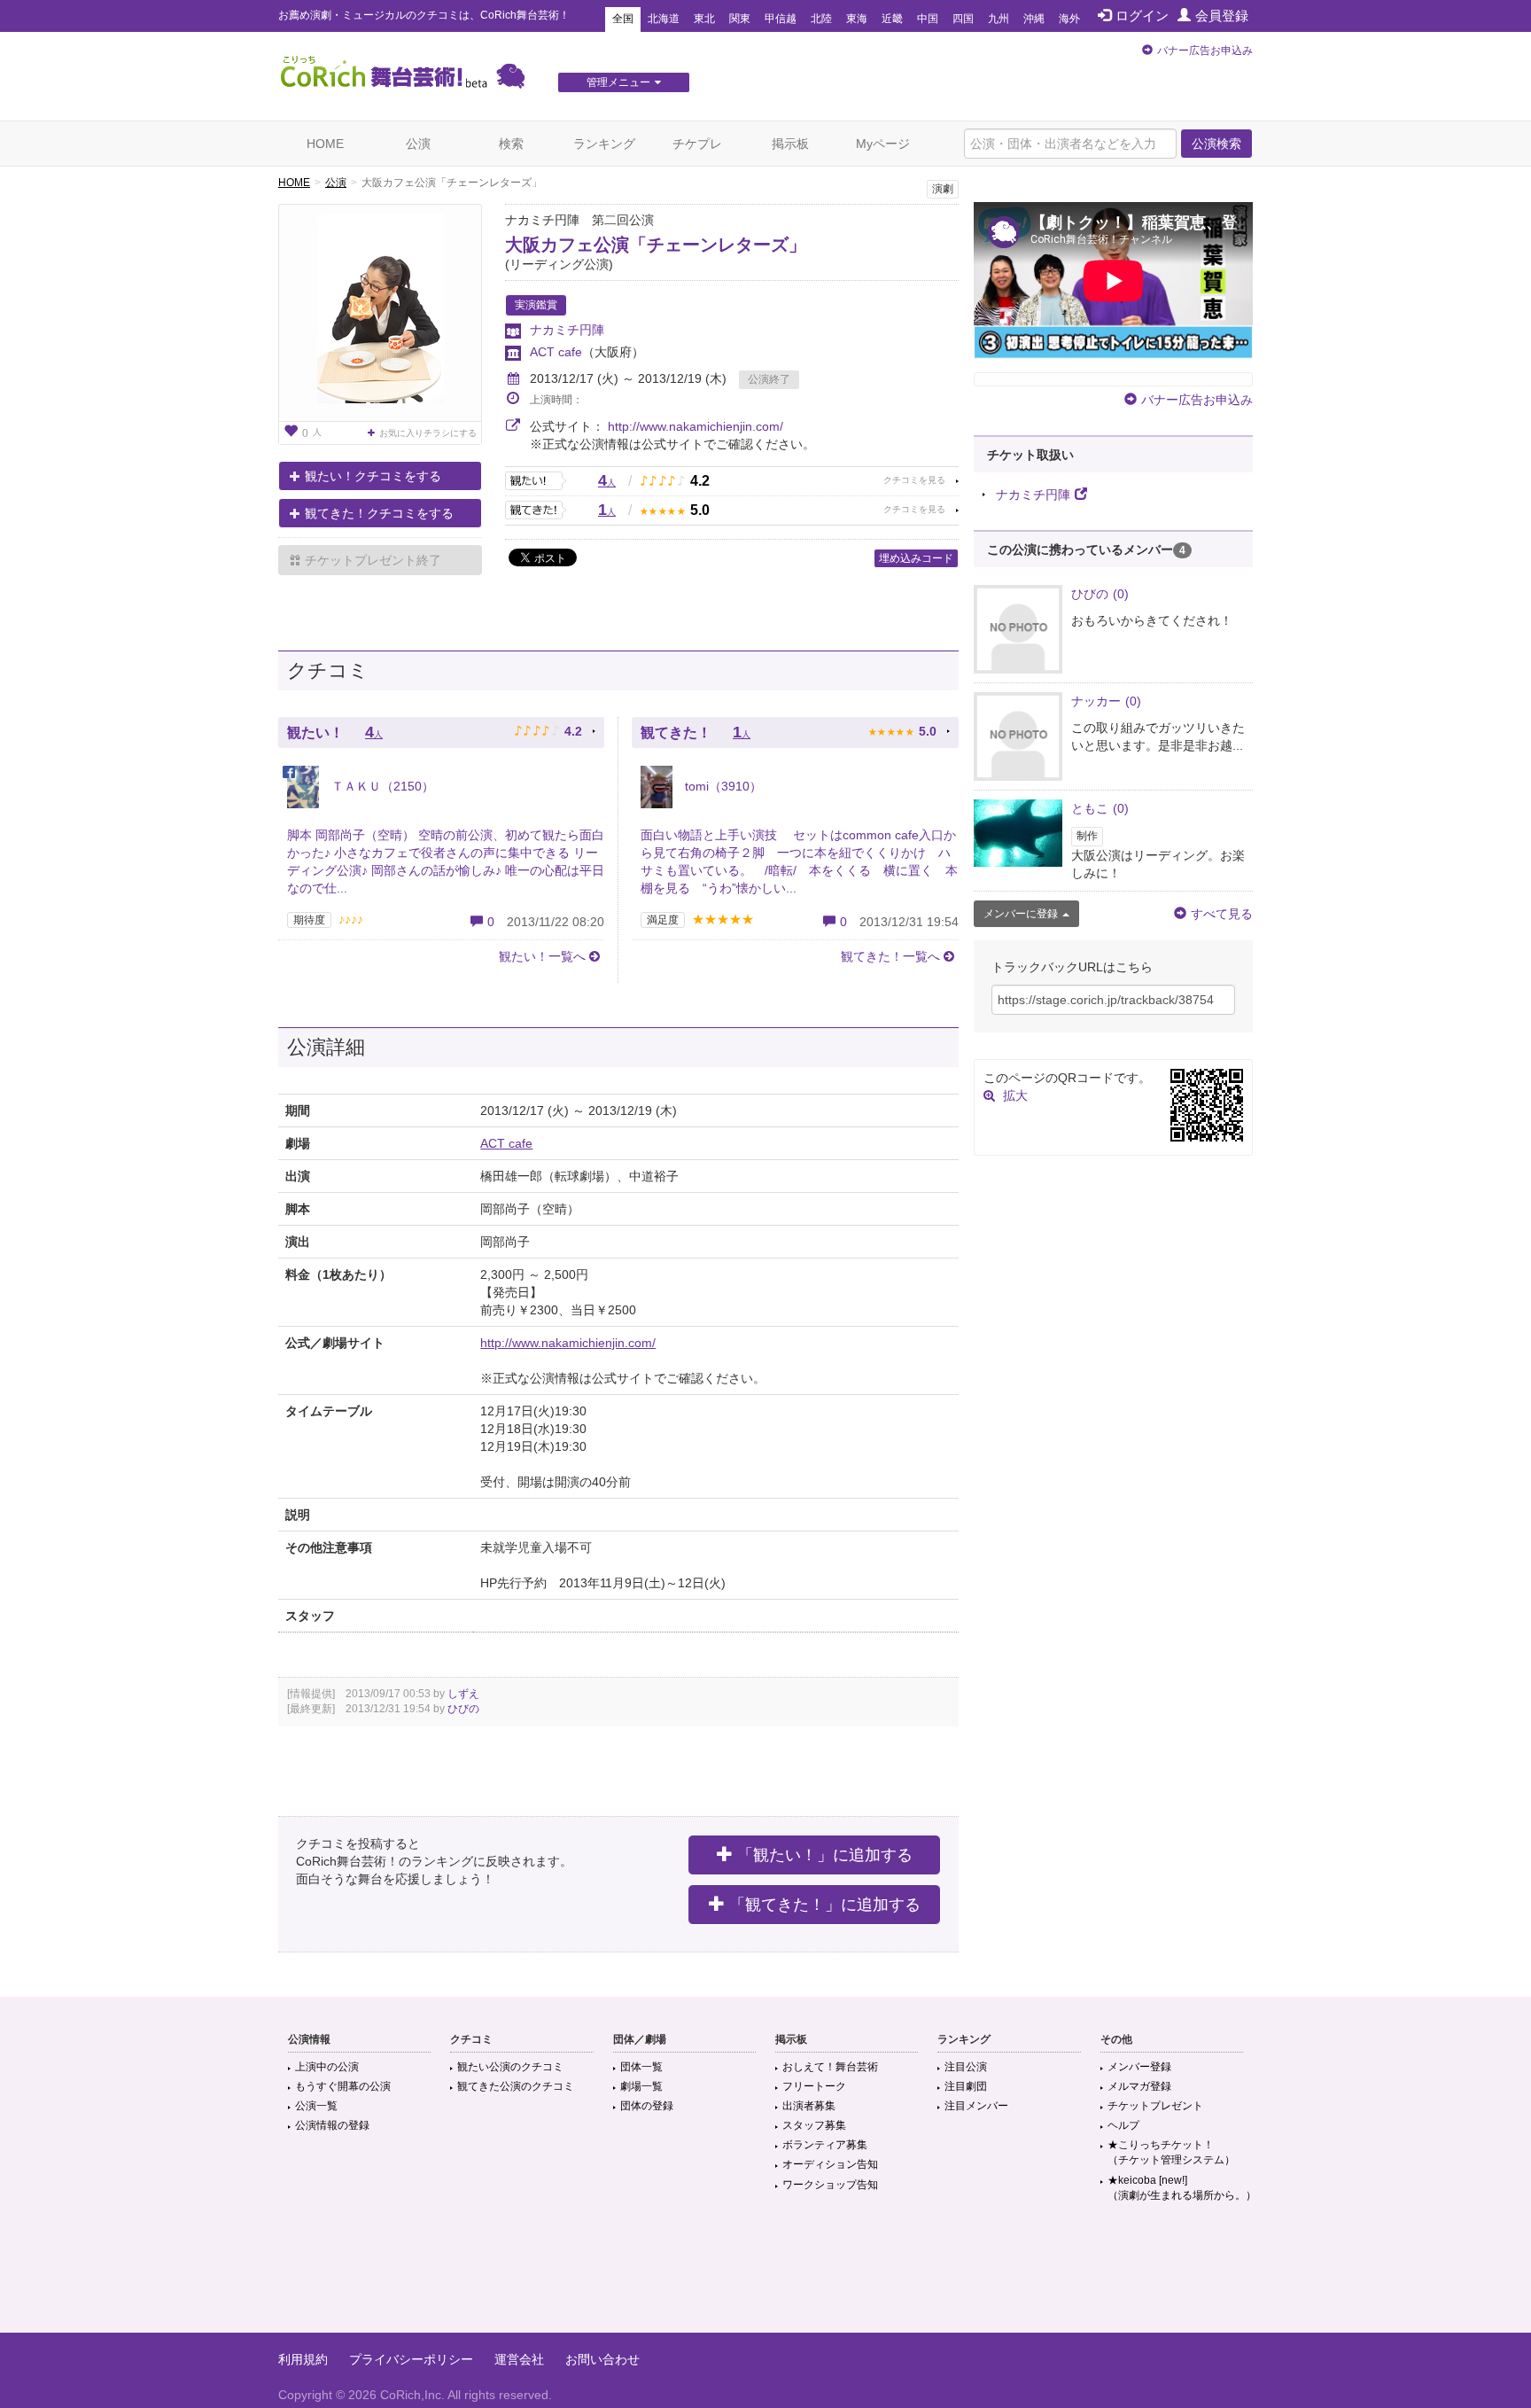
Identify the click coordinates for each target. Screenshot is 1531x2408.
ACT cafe (556, 352)
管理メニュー (618, 82)
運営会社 (519, 2359)
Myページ (883, 144)
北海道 (664, 19)
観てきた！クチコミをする (379, 513)
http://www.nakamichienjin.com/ (696, 426)
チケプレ (697, 144)
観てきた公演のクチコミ (516, 2086)
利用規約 (303, 2359)
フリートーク (814, 2086)
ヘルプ (1123, 2125)
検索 (511, 144)
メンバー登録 (1139, 2067)
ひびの (463, 1709)
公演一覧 (316, 2106)
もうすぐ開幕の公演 (343, 2086)
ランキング (604, 144)
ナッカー (1106, 701)
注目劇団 (966, 2086)
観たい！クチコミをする (373, 476)
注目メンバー (976, 2106)
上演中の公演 (327, 2067)
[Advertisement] (765, 2275)
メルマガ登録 (1139, 2086)
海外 (1069, 19)
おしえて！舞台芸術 (830, 2067)
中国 (928, 19)
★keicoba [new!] (1182, 2188)
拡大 (1015, 1095)
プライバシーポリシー (411, 2359)
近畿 (892, 19)
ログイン (1142, 16)
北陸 (821, 19)
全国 (623, 19)
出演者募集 (809, 2106)
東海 (857, 19)
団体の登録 (647, 2106)
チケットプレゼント (1155, 2106)
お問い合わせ (602, 2359)
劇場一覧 (641, 2086)
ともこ (1100, 808)
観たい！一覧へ (542, 956)
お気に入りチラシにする (428, 433)
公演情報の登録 (332, 2125)
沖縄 (1034, 19)
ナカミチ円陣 (567, 330)
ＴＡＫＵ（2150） (381, 786)
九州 (999, 19)
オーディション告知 (830, 2164)
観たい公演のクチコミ (510, 2067)
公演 (418, 144)
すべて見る (1222, 914)
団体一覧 (641, 2067)
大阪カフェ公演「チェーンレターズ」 (656, 245)
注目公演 (966, 2067)
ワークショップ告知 (830, 2185)
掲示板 (790, 144)
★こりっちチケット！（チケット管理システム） (1171, 2152)
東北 (704, 19)
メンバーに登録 (1021, 914)
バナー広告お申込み (1205, 51)
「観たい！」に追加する (825, 1855)
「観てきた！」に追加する (825, 1905)
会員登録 (1222, 16)
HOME (325, 144)
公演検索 (1216, 144)
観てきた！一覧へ (890, 956)
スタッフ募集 (814, 2125)
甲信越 (781, 19)
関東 (740, 19)
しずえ (463, 1694)
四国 (963, 19)
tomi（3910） (722, 786)
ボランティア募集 (825, 2145)
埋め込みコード (916, 558)
